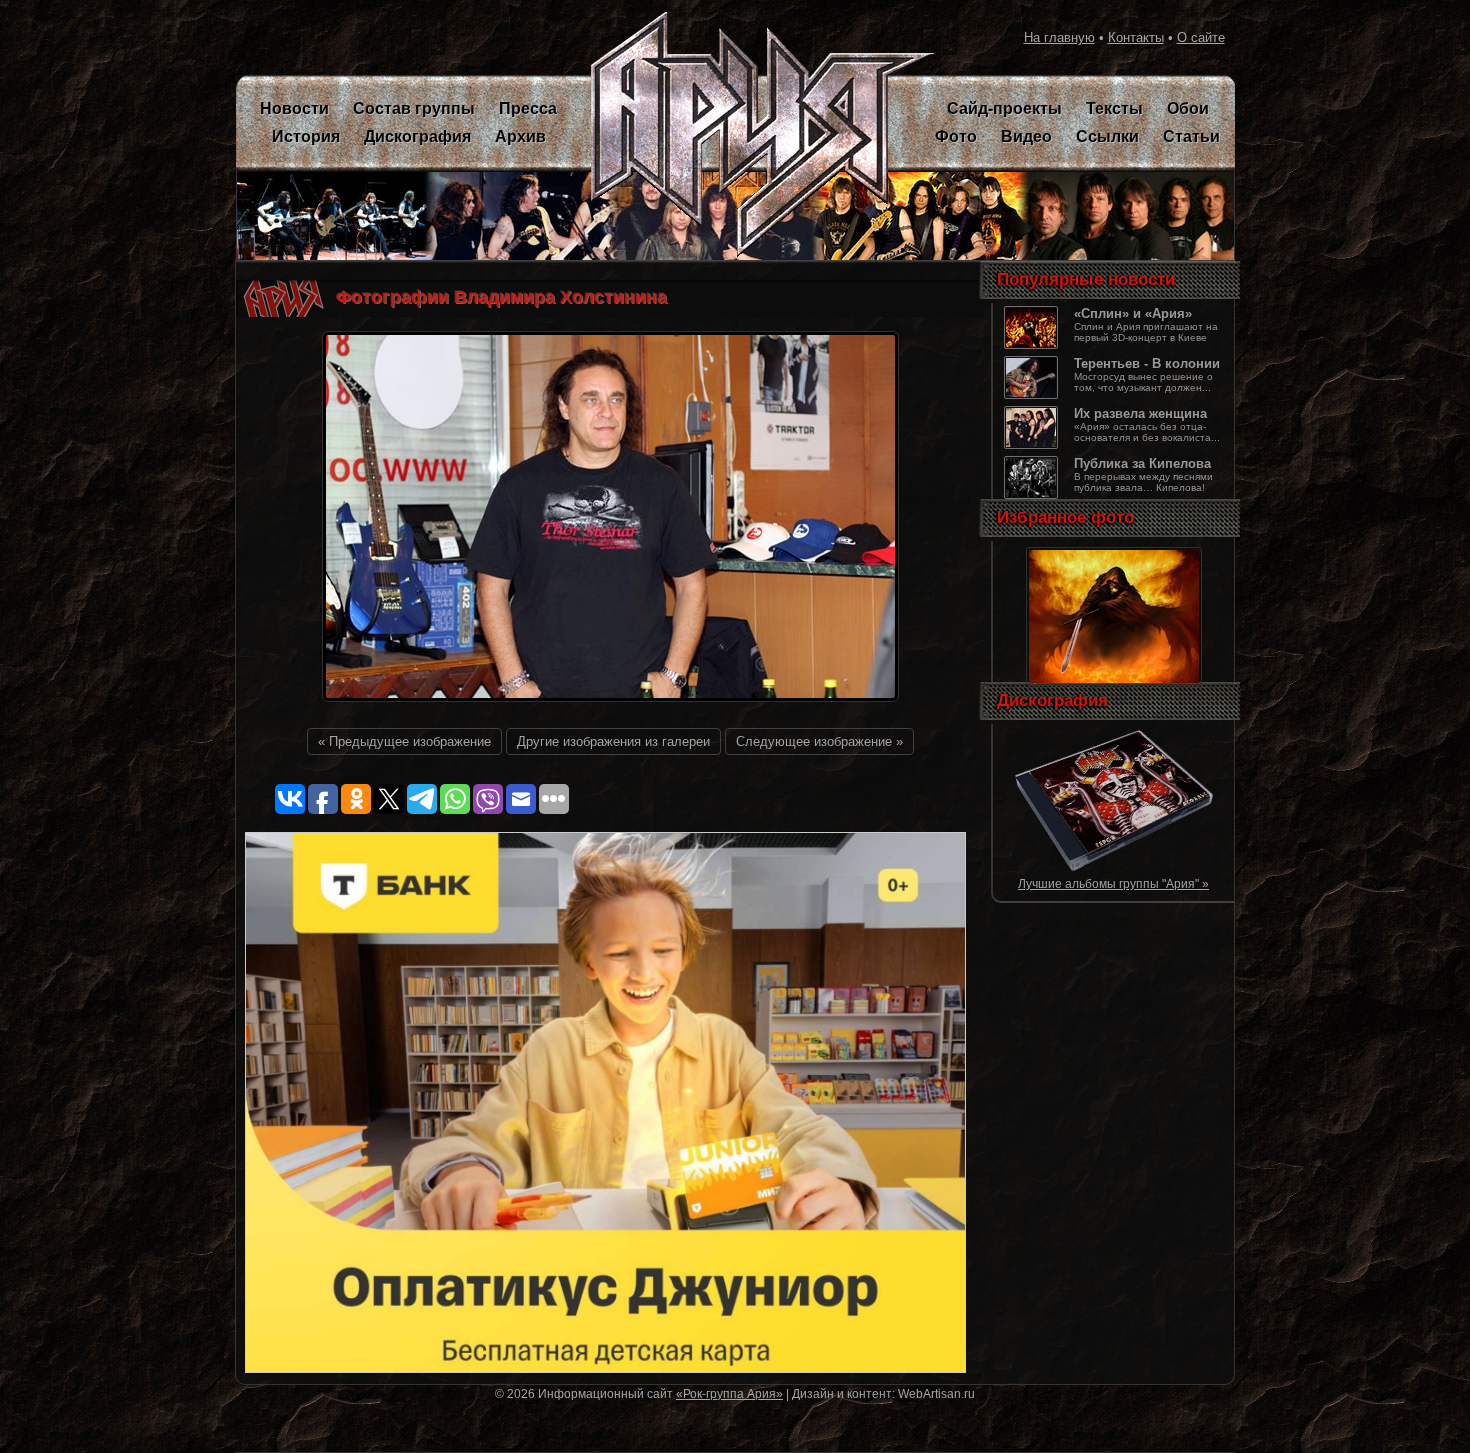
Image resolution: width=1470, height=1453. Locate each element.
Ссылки (1107, 136)
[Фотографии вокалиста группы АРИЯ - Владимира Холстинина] (610, 707)
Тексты (1114, 108)
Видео (1026, 136)
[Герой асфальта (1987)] (1114, 868)
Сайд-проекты (1004, 108)
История (306, 136)
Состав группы (414, 108)
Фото (956, 136)
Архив (520, 136)
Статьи (1191, 136)
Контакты (1136, 37)
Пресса (528, 108)
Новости (294, 108)
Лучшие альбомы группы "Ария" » (1113, 884)
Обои (1188, 108)
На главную (1059, 37)
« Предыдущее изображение (404, 741)
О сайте (1201, 37)
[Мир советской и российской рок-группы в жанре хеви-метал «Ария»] (750, 135)
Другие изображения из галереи (613, 741)
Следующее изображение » (819, 741)
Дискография (417, 136)
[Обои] (1114, 684)
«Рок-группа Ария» (729, 1393)
